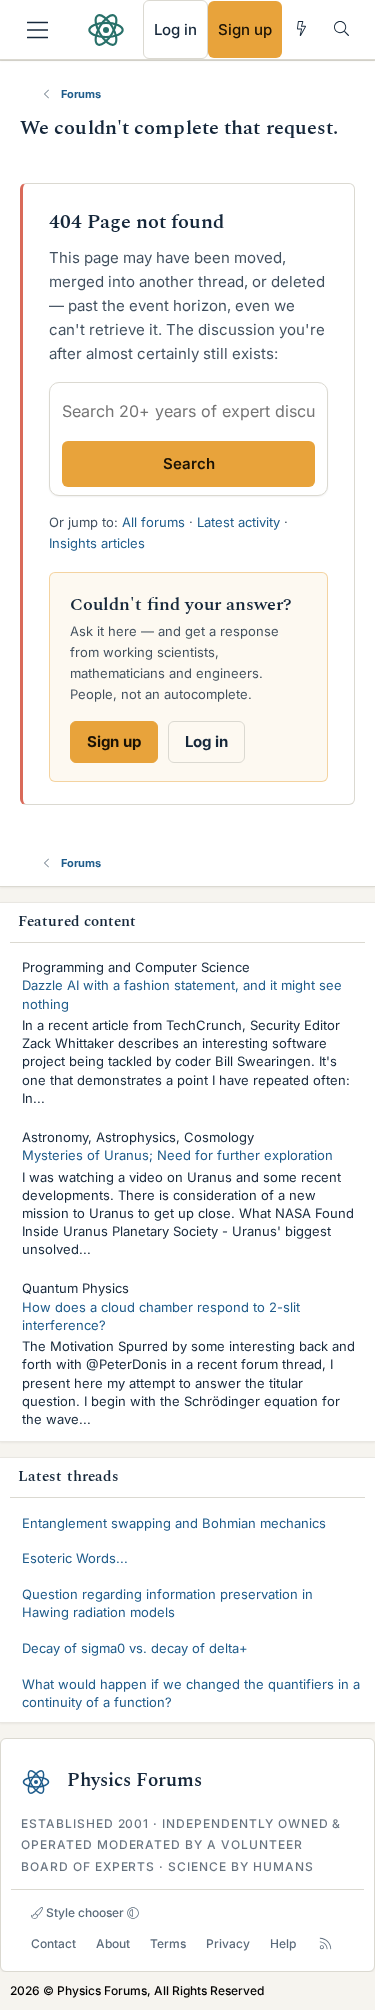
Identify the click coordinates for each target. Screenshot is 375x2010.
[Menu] (37, 30)
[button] (133, 1913)
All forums (153, 522)
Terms (168, 1943)
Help (283, 1943)
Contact (53, 1943)
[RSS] (325, 1943)
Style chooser (83, 1912)
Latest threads (68, 1476)
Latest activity (238, 522)
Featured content (77, 921)
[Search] (341, 28)
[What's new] (301, 28)
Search (189, 463)
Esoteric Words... (75, 1558)
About (113, 1943)
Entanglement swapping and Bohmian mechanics (174, 1523)
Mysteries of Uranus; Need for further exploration (177, 1155)
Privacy (228, 1943)
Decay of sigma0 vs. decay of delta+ (135, 1648)
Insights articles (97, 543)
